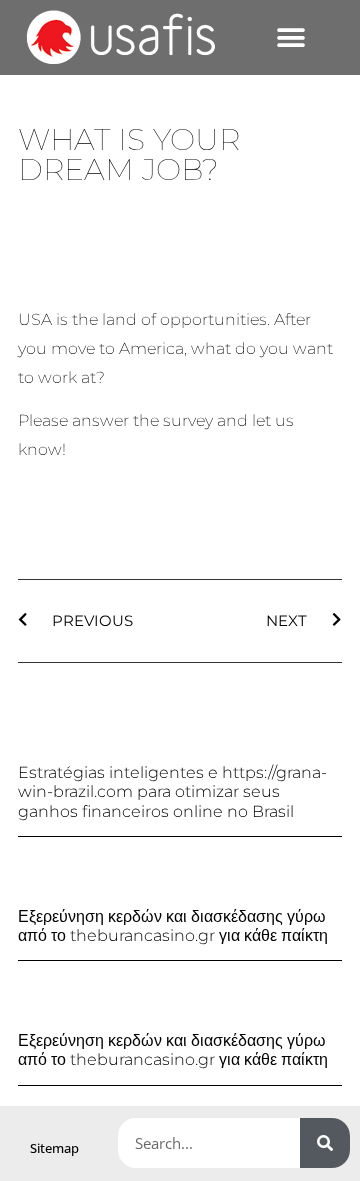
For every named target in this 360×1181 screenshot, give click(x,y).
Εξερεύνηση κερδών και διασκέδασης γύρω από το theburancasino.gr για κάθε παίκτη (173, 926)
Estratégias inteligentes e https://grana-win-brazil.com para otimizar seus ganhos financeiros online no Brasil (172, 791)
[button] (290, 37)
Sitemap (54, 1148)
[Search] (325, 1143)
